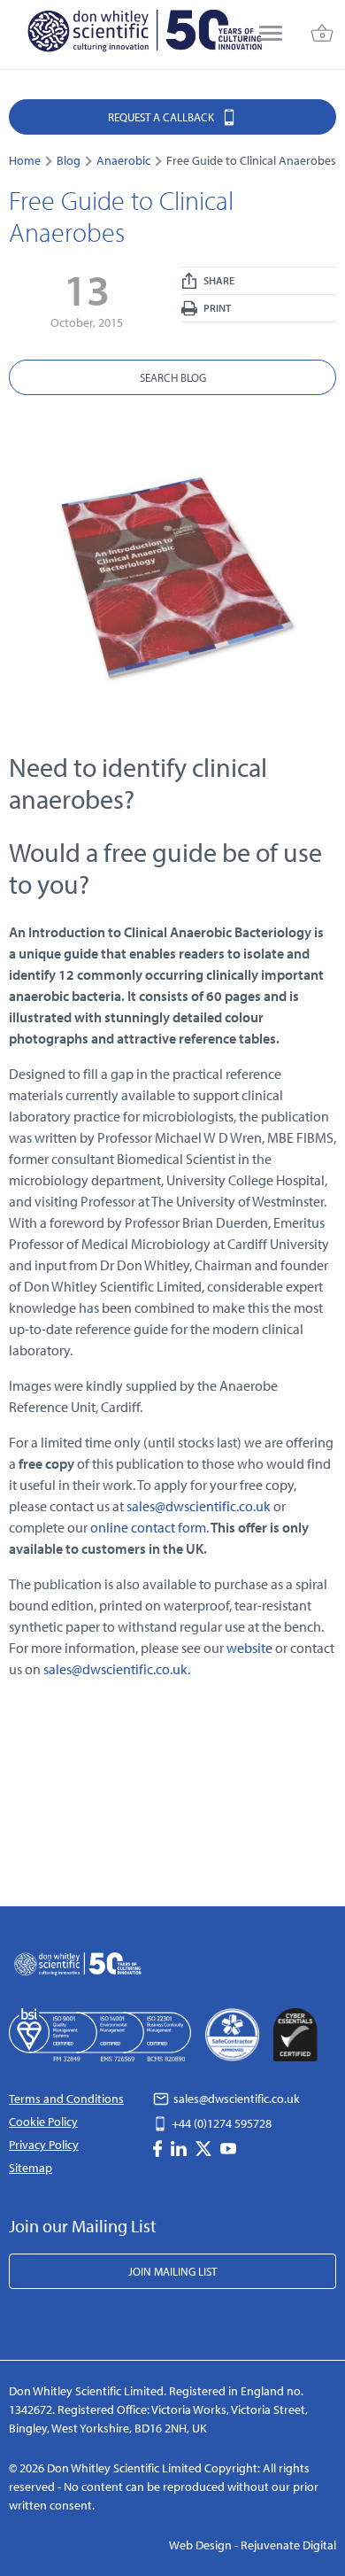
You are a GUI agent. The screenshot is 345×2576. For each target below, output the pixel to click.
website (251, 1648)
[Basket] (322, 35)
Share (218, 280)
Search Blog (173, 377)
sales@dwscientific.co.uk (199, 1506)
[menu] (271, 35)
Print (216, 308)
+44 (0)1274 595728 (220, 2123)
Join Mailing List (172, 2271)
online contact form (148, 1527)
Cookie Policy (43, 2122)
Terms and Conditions (66, 2099)
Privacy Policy (44, 2145)
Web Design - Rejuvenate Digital (253, 2545)
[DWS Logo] (144, 35)
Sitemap (31, 2168)
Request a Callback (162, 117)
